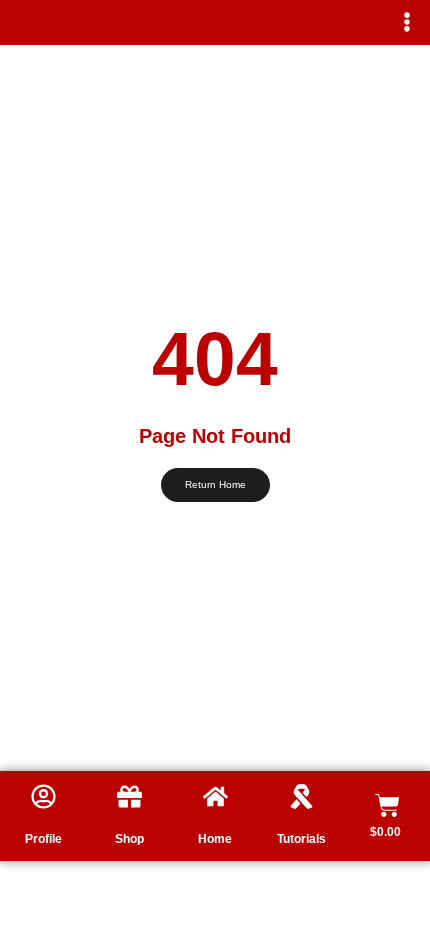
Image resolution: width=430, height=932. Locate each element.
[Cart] (387, 805)
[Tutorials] (301, 796)
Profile (43, 839)
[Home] (215, 796)
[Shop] (129, 796)
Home (215, 839)
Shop (129, 839)
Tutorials (301, 839)
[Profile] (43, 796)
